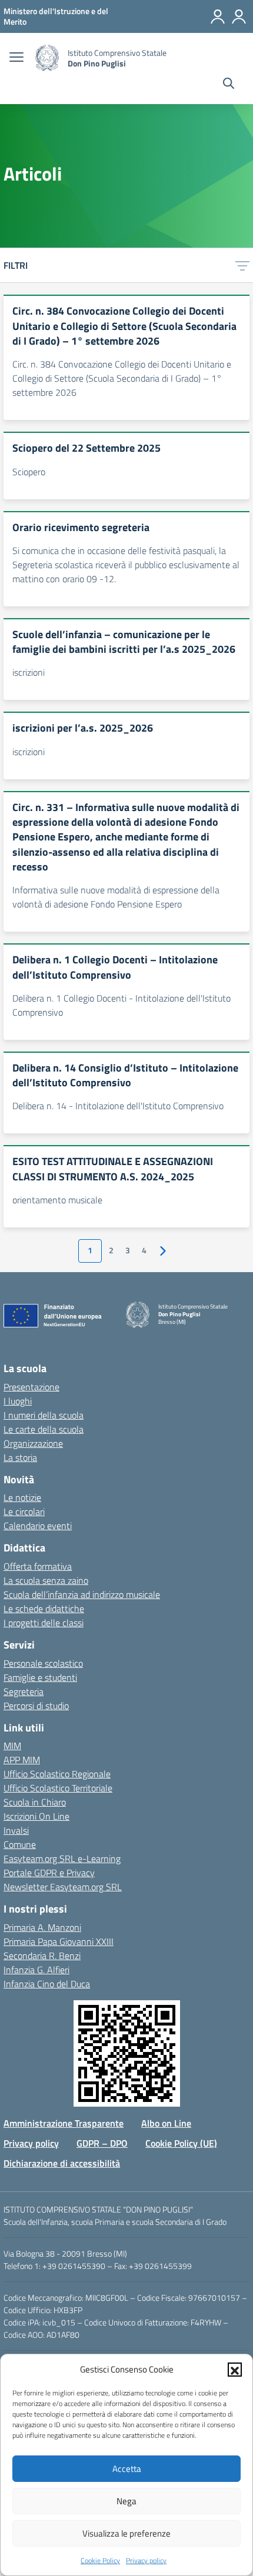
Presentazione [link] (31, 1387)
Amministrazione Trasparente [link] (64, 2123)
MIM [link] (12, 1746)
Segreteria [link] (24, 1691)
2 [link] (111, 1250)
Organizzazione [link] (33, 1443)
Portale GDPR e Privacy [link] (49, 1873)
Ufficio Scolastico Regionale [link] (57, 1774)
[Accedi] (239, 16)
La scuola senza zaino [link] (46, 1580)
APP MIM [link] (22, 1760)
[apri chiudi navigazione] (16, 58)
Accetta (127, 2469)
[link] (56, 16)
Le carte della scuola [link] (44, 1429)
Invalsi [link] (16, 1830)
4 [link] (144, 1250)
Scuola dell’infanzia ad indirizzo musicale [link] (82, 1594)
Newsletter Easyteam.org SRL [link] (63, 1887)
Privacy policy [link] (146, 2560)
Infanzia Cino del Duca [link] (47, 1984)
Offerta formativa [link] (38, 1566)
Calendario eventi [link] (38, 1526)
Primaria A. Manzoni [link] (42, 1927)
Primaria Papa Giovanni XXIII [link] (59, 1941)
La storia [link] (20, 1457)
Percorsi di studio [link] (36, 1706)
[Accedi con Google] (218, 16)
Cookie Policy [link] (100, 2560)
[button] (235, 2370)
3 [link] (128, 1250)
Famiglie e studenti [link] (40, 1677)
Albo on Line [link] (166, 2123)
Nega (126, 2501)
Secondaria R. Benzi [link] (42, 1956)
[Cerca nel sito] (229, 85)
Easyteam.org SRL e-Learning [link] (62, 1858)
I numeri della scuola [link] (44, 1415)
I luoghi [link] (18, 1401)
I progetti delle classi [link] (44, 1623)
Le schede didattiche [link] (44, 1609)
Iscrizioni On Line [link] (36, 1816)
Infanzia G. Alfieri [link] (36, 1970)
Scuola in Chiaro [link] (35, 1802)
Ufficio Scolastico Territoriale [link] (58, 1788)
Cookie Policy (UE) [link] (181, 2143)
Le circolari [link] (24, 1511)
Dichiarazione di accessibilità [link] (62, 2163)
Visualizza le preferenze (126, 2533)
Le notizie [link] (22, 1497)
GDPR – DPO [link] (102, 2143)
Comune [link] (20, 1844)
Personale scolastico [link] (43, 1663)
